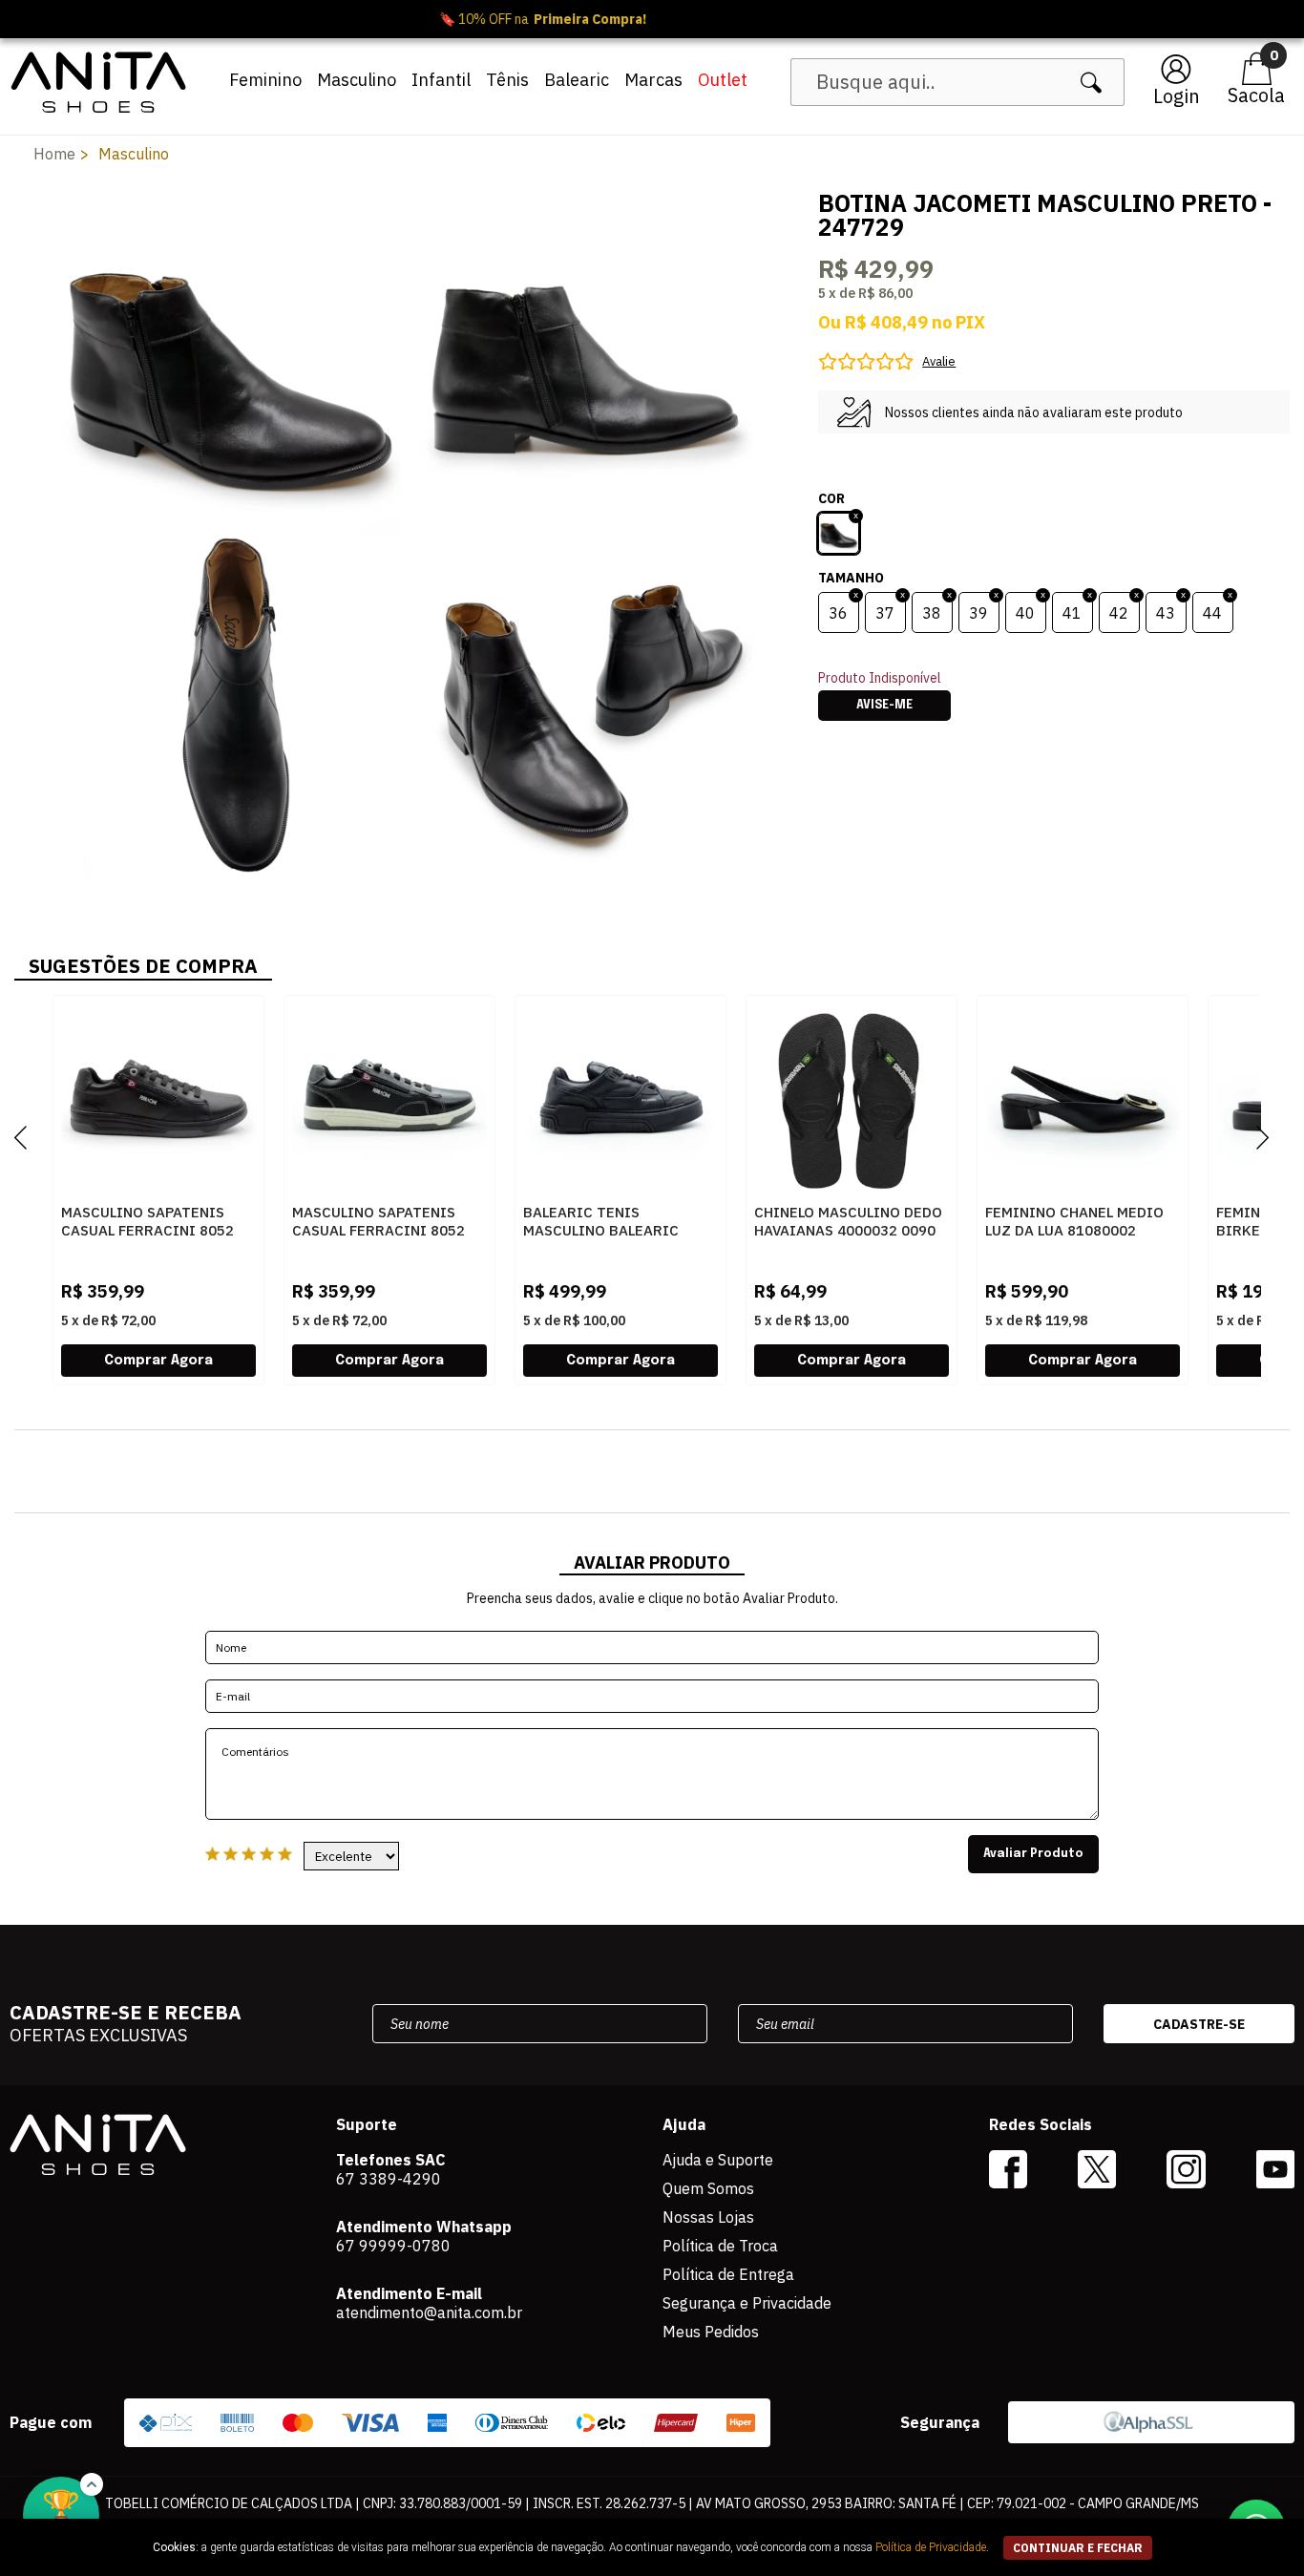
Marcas (653, 80)
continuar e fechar (1078, 2548)
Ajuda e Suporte (718, 2160)
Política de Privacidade (931, 2547)
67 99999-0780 (393, 2246)
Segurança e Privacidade (747, 2303)
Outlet (723, 80)
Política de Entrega (728, 2274)
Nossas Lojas (708, 2217)
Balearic (577, 80)
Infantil (441, 80)
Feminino (265, 80)
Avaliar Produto (1033, 1854)
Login (1177, 96)
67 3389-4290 (389, 2179)
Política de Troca (720, 2246)
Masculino (357, 80)
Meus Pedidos (711, 2332)
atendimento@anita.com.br (429, 2312)
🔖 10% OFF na (652, 19)
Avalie (939, 361)
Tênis (507, 80)
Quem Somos (708, 2188)
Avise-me (884, 706)
